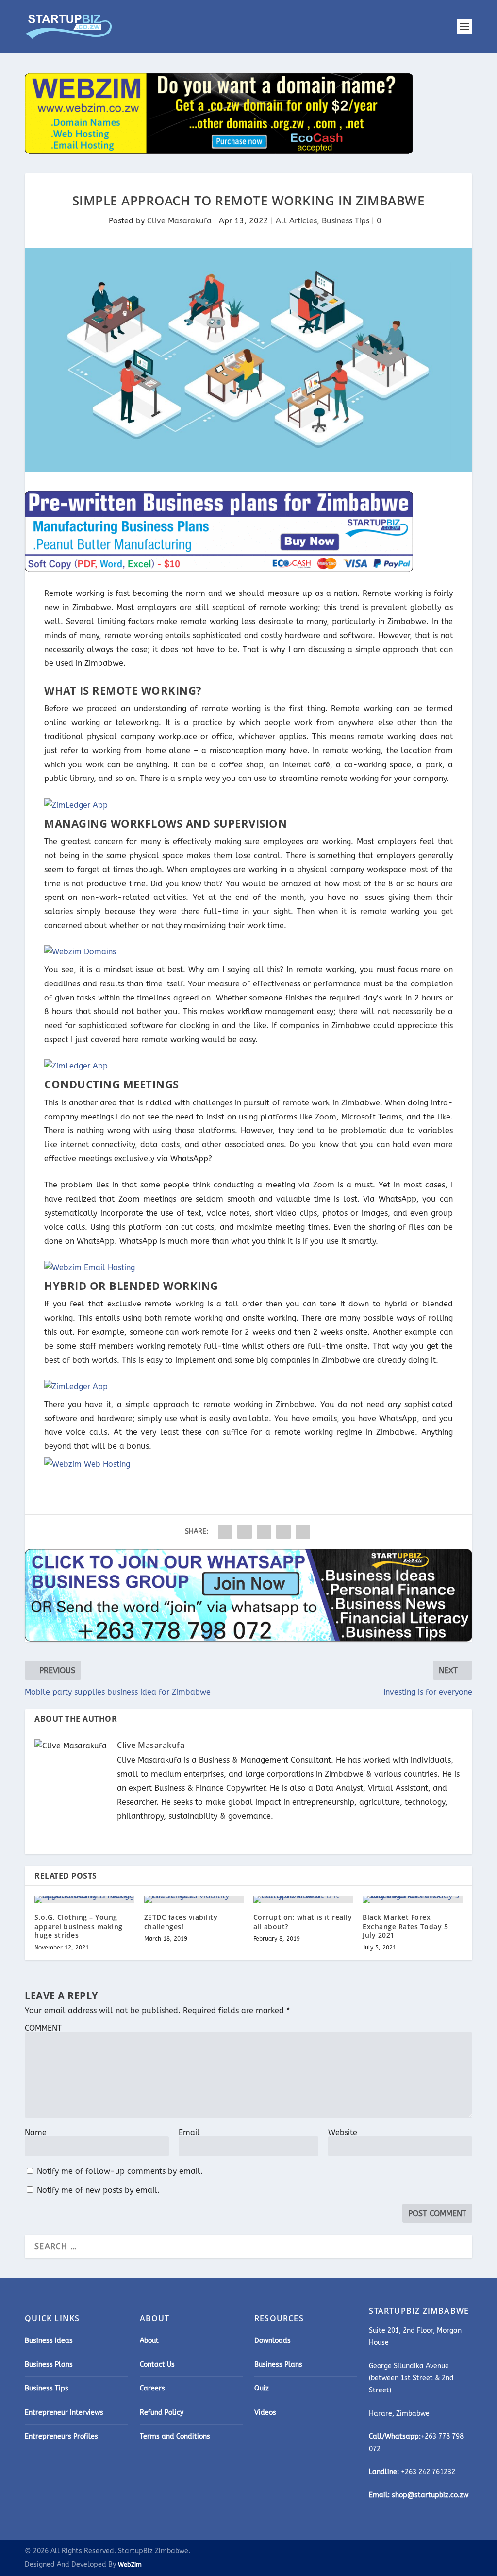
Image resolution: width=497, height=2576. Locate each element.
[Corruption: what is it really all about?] (303, 1899)
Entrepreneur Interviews (64, 2413)
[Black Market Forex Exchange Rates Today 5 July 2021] (412, 1899)
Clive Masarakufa (179, 221)
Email (189, 2132)
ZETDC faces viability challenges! (181, 1922)
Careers (152, 2388)
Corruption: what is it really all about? (303, 1922)
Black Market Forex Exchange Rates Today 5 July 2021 (405, 1926)
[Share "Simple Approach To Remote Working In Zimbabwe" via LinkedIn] (264, 1532)
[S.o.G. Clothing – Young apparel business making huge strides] (84, 1899)
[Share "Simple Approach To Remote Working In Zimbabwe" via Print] (303, 1532)
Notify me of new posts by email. (98, 2190)
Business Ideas (49, 2341)
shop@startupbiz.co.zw (430, 2495)
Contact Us (157, 2364)
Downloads (273, 2341)
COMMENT (43, 2028)
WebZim (130, 2565)
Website (343, 2132)
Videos (265, 2413)
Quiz (262, 2388)
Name (36, 2132)
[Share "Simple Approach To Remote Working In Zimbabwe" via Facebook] (225, 1532)
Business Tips (346, 221)
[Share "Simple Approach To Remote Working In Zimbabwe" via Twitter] (245, 1532)
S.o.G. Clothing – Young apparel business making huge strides (79, 1926)
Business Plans (49, 2364)
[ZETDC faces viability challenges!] (194, 1899)
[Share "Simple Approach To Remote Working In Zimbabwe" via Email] (283, 1532)
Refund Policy (162, 2413)
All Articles (296, 221)
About (149, 2341)
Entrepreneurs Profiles (61, 2436)
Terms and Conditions (175, 2436)
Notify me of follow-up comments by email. (120, 2171)
